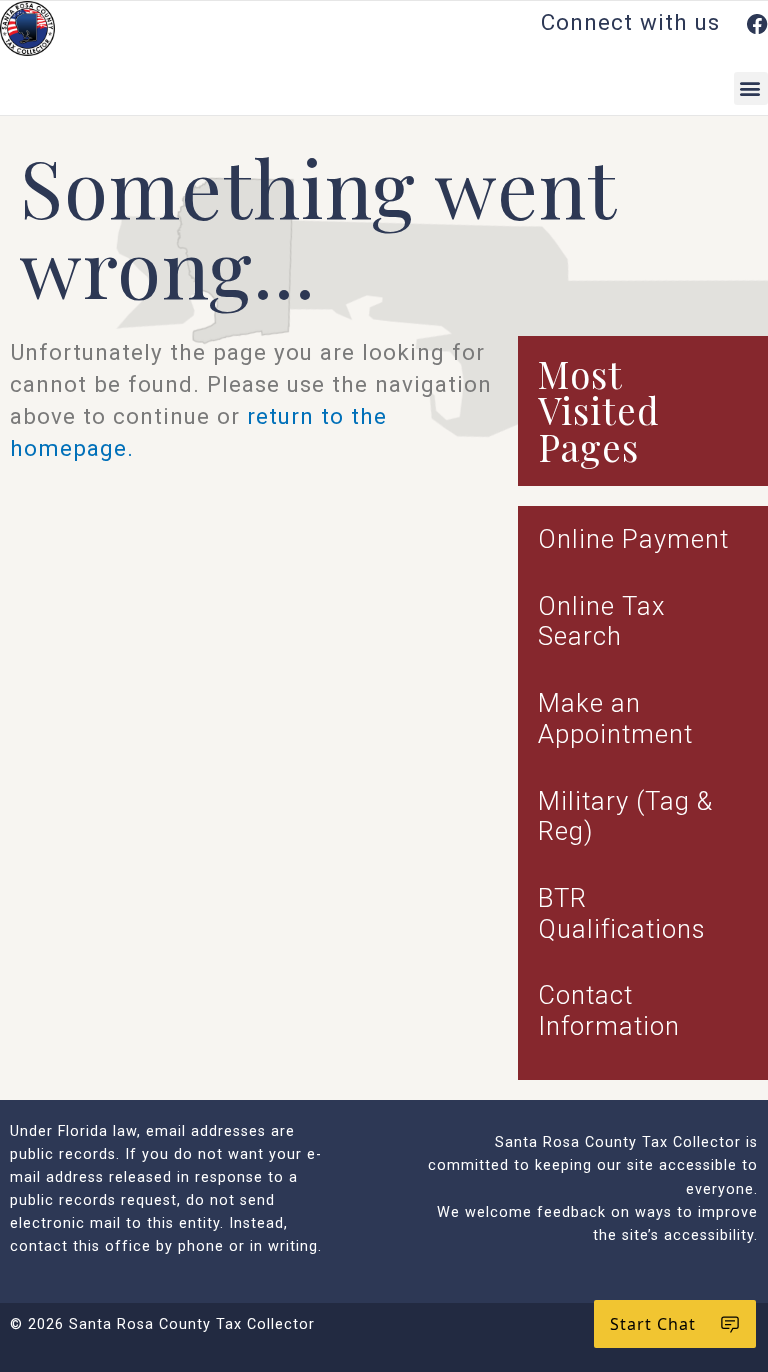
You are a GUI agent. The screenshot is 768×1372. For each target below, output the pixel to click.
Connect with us (634, 22)
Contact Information (609, 1010)
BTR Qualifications (621, 913)
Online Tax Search (601, 621)
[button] (751, 88)
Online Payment (633, 539)
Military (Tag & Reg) (625, 816)
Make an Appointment (615, 718)
